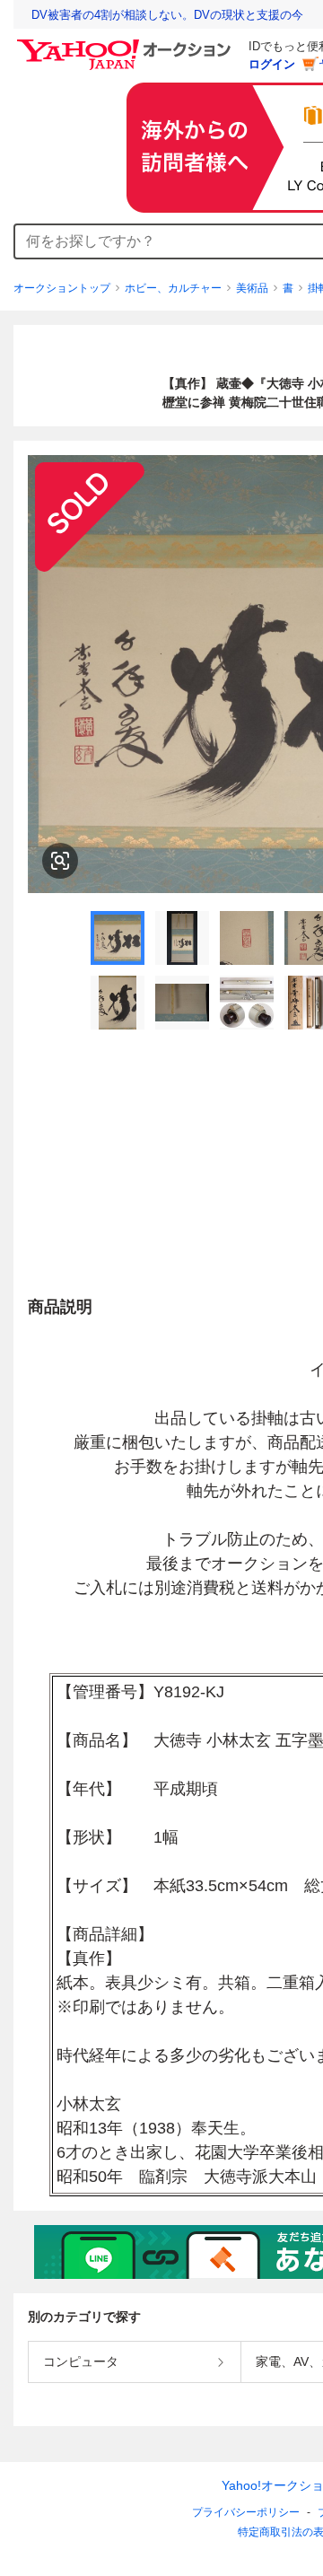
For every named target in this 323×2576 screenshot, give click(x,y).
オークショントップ (62, 288)
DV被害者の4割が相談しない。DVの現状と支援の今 (167, 15)
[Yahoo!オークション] (127, 44)
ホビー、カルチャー (173, 288)
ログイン (272, 64)
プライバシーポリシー (246, 2512)
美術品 (252, 288)
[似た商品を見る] (60, 861)
